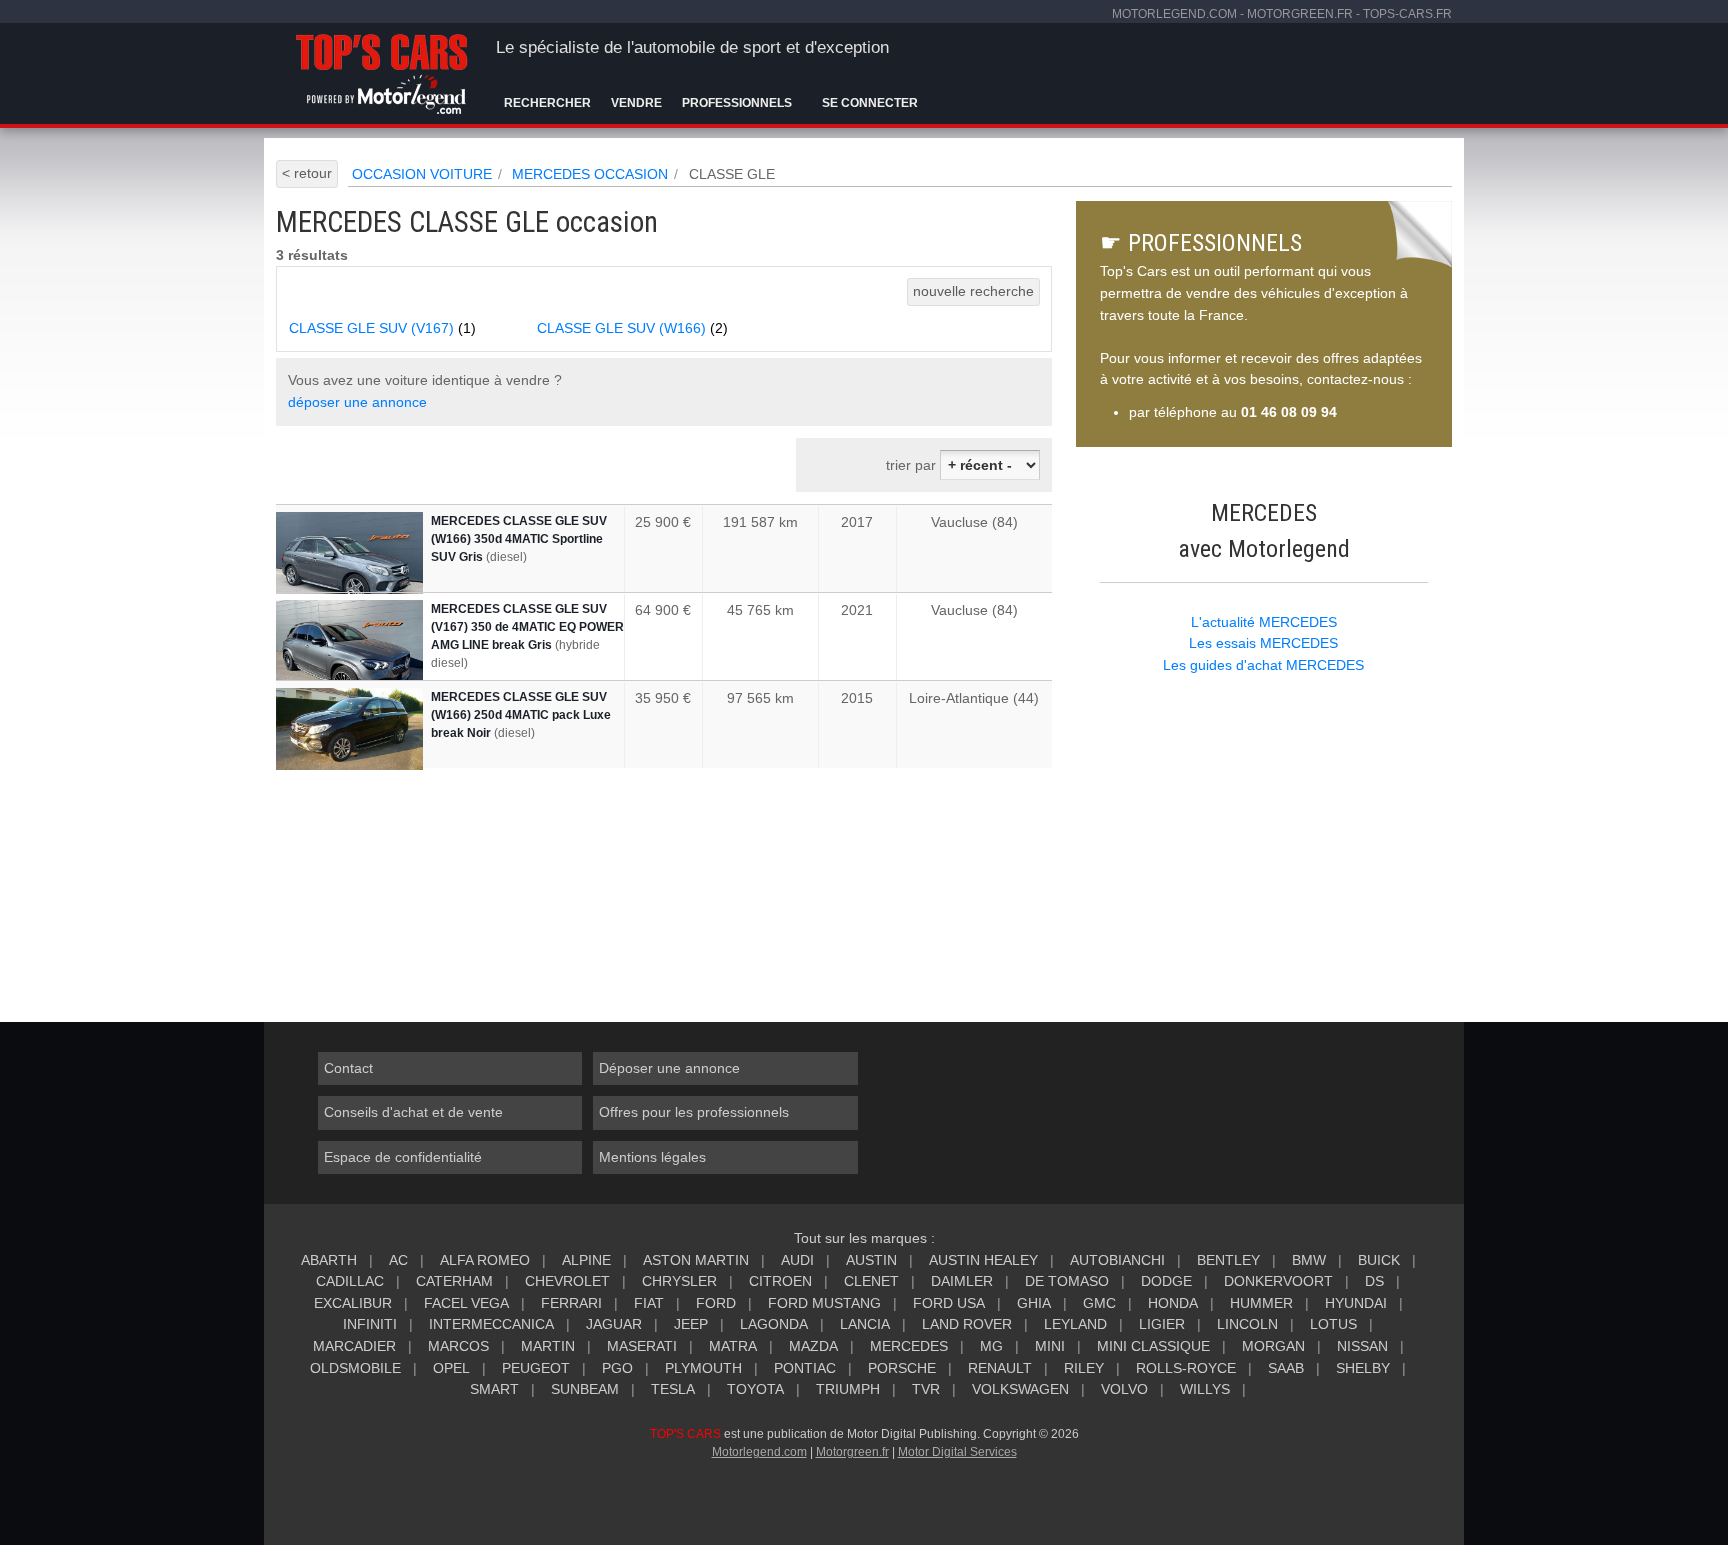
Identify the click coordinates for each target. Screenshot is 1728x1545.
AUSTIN (871, 1260)
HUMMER (1261, 1303)
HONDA (1173, 1303)
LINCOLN (1247, 1324)
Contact (348, 1068)
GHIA (1034, 1303)
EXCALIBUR (353, 1303)
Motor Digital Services (957, 1452)
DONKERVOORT (1278, 1281)
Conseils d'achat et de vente (413, 1112)
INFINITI (370, 1324)
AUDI (797, 1260)
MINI (1050, 1346)
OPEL (451, 1368)
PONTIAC (805, 1368)
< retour (307, 173)
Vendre (636, 103)
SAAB (1286, 1368)
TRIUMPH (848, 1389)
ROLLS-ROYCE (1186, 1368)
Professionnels (737, 103)
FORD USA (949, 1303)
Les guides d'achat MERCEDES (1263, 665)
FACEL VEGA (466, 1303)
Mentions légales (652, 1157)
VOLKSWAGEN (1020, 1389)
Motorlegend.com (759, 1452)
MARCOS (458, 1346)
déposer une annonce (357, 402)
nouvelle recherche (973, 291)
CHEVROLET (567, 1281)
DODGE (1166, 1281)
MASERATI (642, 1346)
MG (991, 1346)
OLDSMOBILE (355, 1368)
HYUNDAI (1356, 1303)
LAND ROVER (967, 1324)
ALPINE (586, 1260)
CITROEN (780, 1281)
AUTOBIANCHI (1117, 1260)
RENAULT (1000, 1368)
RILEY (1084, 1368)
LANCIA (865, 1324)
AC (398, 1260)
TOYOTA (755, 1389)
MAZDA (813, 1346)
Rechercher (547, 103)
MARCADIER (354, 1346)
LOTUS (1333, 1324)
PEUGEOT (536, 1368)
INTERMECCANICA (491, 1324)
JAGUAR (614, 1324)
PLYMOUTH (703, 1368)
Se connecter (870, 103)
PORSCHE (902, 1368)
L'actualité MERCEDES (1264, 622)
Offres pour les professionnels (694, 1112)
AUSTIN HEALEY (983, 1260)
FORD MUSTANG (824, 1303)
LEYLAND (1075, 1324)
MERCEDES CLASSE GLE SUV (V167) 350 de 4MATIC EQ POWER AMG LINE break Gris (527, 627)
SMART (494, 1389)
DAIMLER (962, 1281)
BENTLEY (1228, 1260)
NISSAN (1362, 1346)
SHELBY (1363, 1368)
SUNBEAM (585, 1389)
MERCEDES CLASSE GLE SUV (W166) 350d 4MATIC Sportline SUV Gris (519, 539)
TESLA (673, 1389)
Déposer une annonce (669, 1068)
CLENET (871, 1281)
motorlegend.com (1174, 14)
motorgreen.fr (1300, 14)
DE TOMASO (1067, 1281)
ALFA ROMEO (485, 1260)
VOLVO (1124, 1389)
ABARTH (329, 1260)
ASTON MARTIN (696, 1260)
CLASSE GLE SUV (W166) (632, 328)
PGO (617, 1368)
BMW (1309, 1260)
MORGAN (1273, 1346)
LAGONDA (774, 1324)
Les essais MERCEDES (1263, 643)
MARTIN (548, 1346)
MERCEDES (909, 1346)
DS (1374, 1281)
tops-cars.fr (1407, 14)
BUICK (1379, 1260)
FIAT (649, 1303)
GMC (1099, 1303)
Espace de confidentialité (403, 1157)
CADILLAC (350, 1281)
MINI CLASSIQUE (1153, 1346)
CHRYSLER (679, 1281)
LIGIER (1162, 1324)
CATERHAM (454, 1281)
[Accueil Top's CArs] (385, 70)
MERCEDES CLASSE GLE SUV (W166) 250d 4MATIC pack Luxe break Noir (521, 715)
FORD (716, 1303)
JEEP (691, 1324)
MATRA (733, 1346)
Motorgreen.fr (852, 1452)
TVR (926, 1389)
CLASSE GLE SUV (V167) (382, 328)
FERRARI (571, 1303)
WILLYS (1205, 1389)
